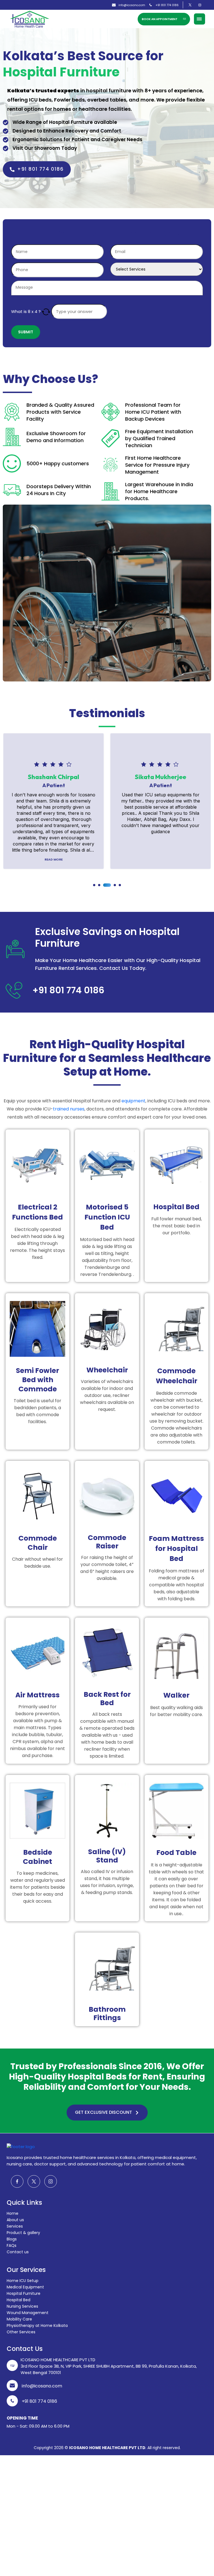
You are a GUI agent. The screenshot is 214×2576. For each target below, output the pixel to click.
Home (13, 2213)
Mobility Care (19, 2319)
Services (15, 2226)
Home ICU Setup (23, 2281)
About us (15, 2220)
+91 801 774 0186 (167, 5)
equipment (133, 1101)
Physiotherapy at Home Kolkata (37, 2326)
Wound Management (28, 2313)
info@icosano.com (132, 5)
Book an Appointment (160, 19)
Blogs (12, 2239)
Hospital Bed (19, 2300)
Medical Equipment (25, 2287)
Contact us (18, 2252)
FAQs (12, 2245)
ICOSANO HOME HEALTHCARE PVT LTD (107, 2448)
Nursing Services (22, 2306)
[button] (94, 885)
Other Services (21, 2332)
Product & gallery (23, 2233)
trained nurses (69, 1109)
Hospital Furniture (24, 2293)
